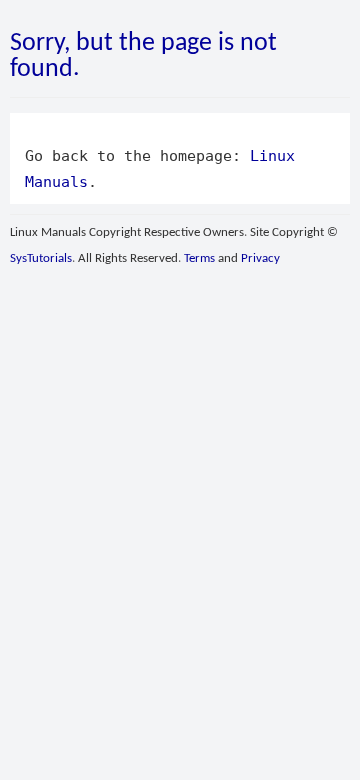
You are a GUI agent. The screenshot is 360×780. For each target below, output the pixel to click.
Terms (199, 258)
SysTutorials (41, 258)
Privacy (260, 258)
